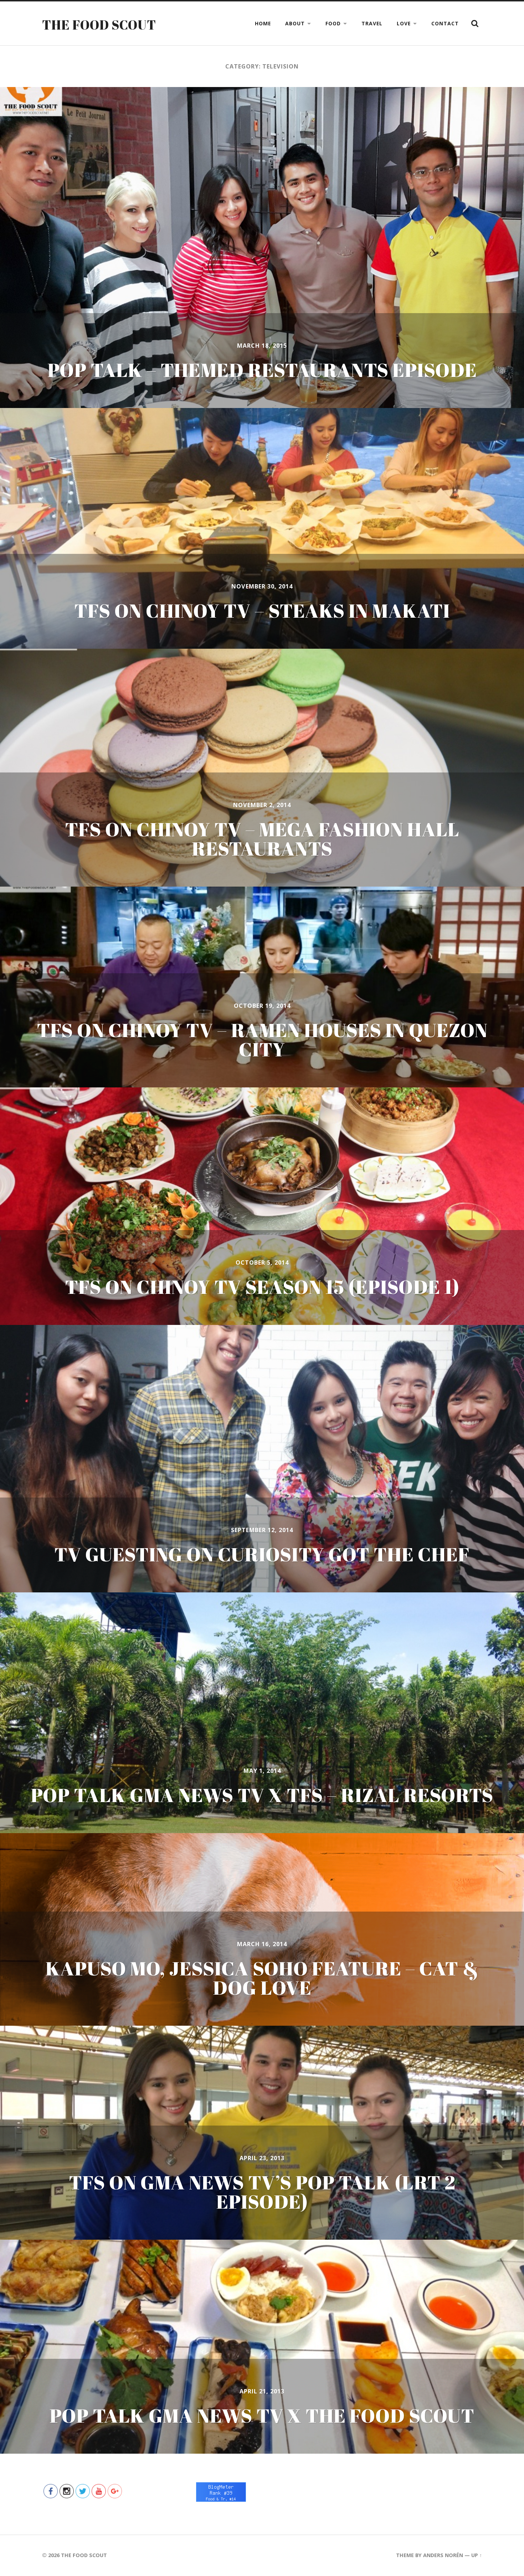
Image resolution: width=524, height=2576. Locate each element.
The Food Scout (99, 25)
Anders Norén (443, 2555)
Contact (445, 23)
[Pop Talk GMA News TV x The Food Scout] (262, 2347)
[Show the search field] (475, 24)
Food (333, 23)
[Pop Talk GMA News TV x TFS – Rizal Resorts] (262, 1713)
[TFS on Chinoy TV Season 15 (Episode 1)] (262, 1206)
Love (404, 23)
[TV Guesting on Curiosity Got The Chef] (262, 1459)
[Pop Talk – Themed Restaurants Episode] (262, 248)
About (295, 23)
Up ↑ (477, 2555)
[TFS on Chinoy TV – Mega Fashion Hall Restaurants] (262, 768)
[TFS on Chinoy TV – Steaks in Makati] (262, 528)
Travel (372, 23)
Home (263, 23)
